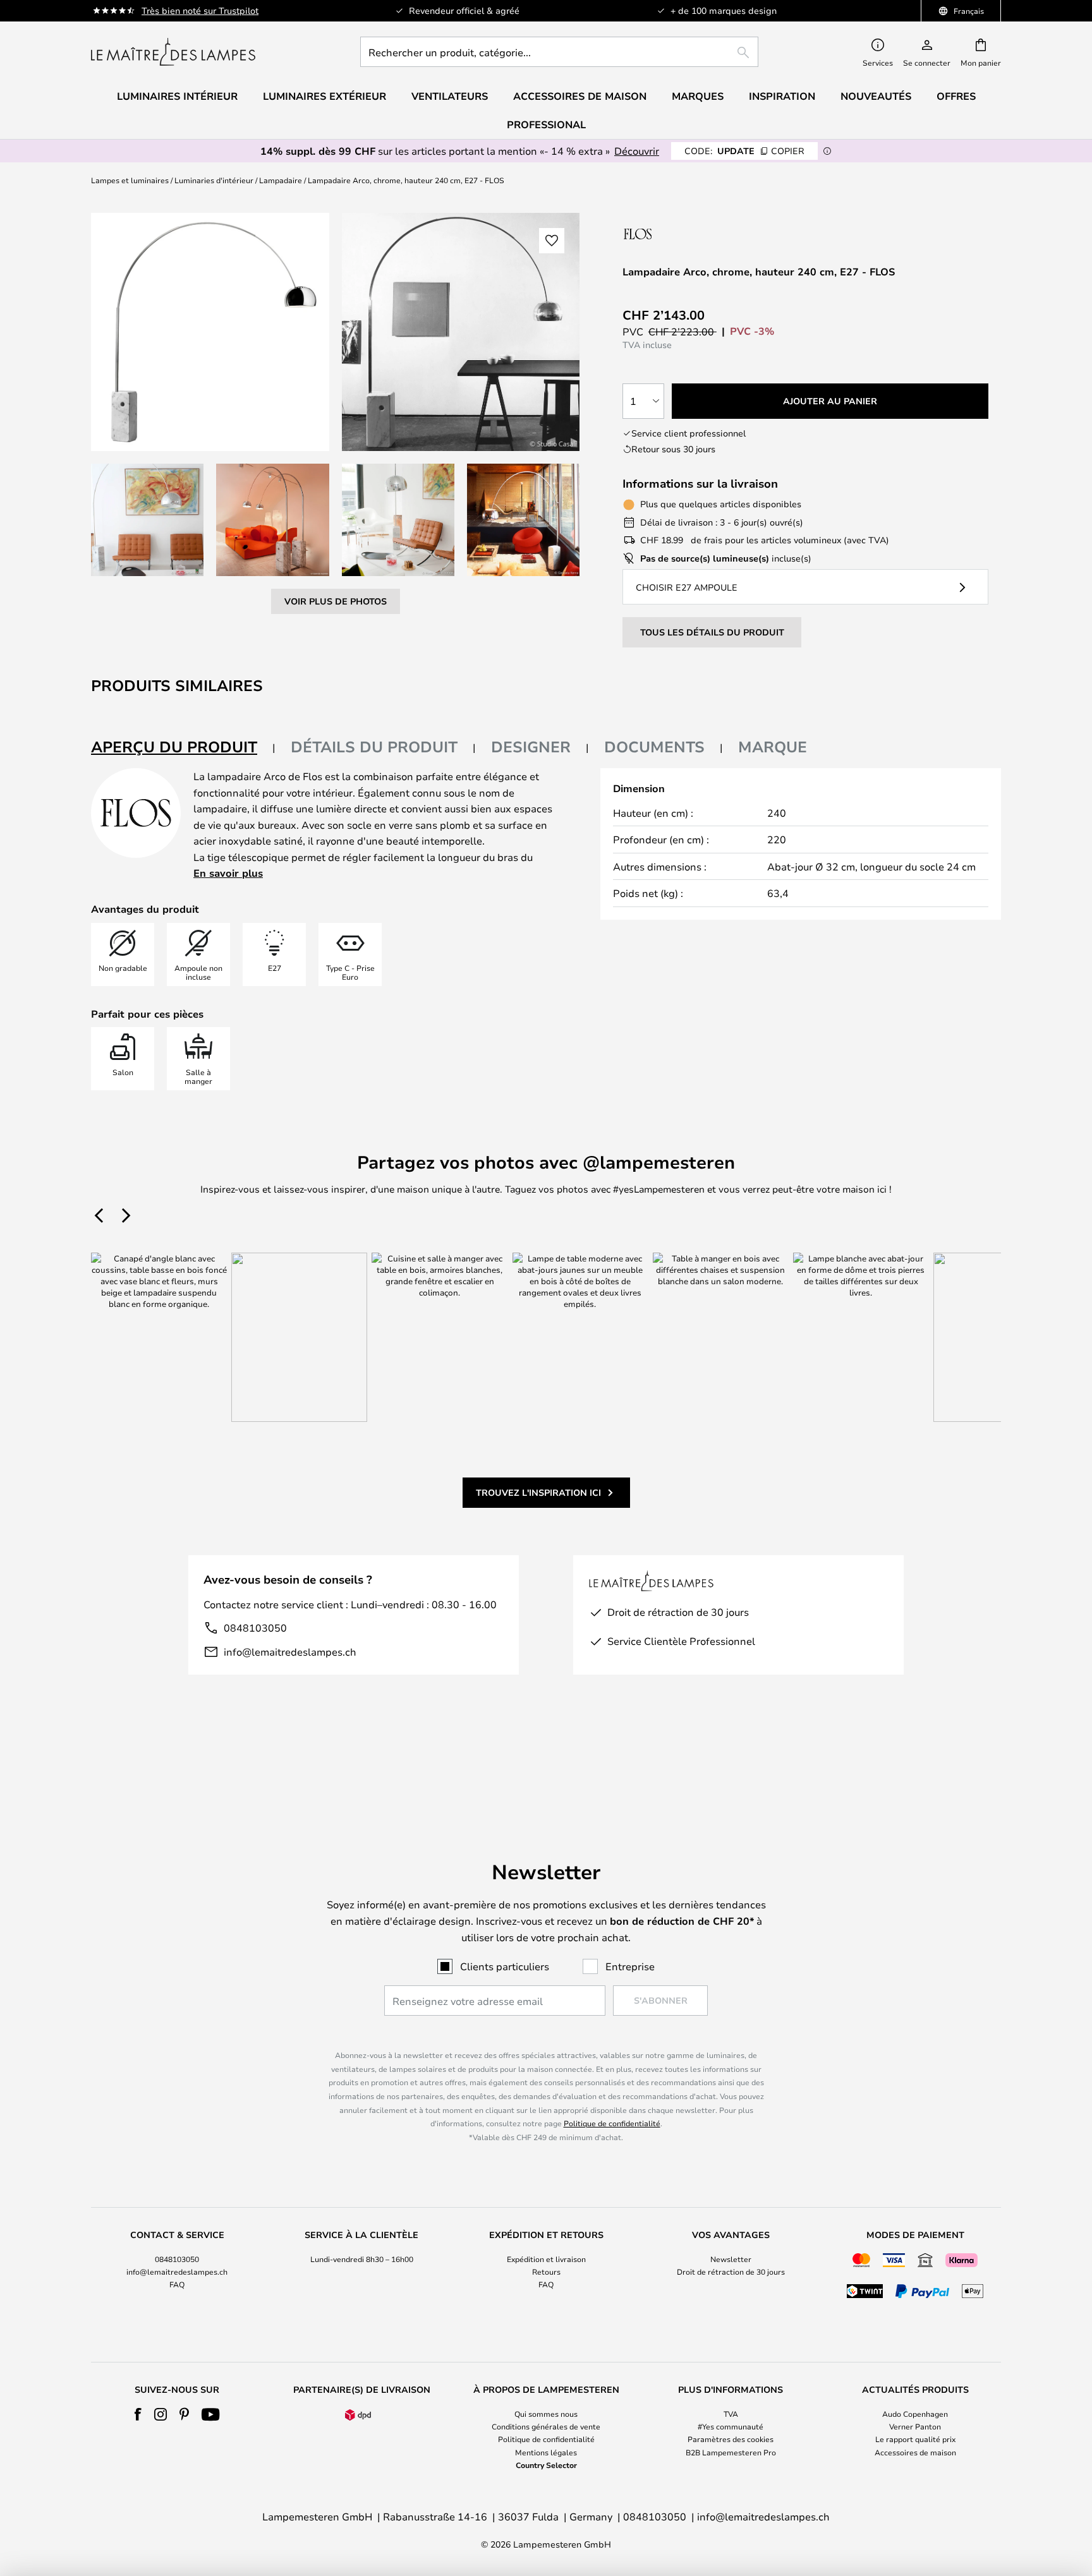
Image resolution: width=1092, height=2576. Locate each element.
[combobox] (559, 52)
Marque (773, 747)
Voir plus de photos (336, 601)
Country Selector (546, 2465)
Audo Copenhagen (915, 2414)
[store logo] (173, 52)
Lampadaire (281, 180)
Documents (654, 747)
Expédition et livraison (546, 2259)
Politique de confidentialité (612, 2123)
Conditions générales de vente (546, 2426)
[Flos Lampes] (690, 233)
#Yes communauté (731, 2426)
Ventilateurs (450, 96)
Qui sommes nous (546, 2414)
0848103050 (255, 1628)
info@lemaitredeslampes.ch (290, 1652)
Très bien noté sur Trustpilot (200, 10)
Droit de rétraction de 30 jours (731, 2272)
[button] (147, 520)
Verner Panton (915, 2426)
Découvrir (637, 151)
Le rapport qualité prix (915, 2439)
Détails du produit (374, 747)
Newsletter (731, 2259)
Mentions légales (546, 2452)
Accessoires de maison (915, 2452)
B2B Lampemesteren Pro (731, 2452)
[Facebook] (138, 2414)
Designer (531, 747)
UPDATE (744, 151)
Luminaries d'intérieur (214, 180)
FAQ (177, 2284)
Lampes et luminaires (130, 180)
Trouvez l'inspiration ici (538, 1492)
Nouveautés (876, 96)
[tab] (183, 748)
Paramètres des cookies (731, 2439)
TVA (731, 2414)
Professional (546, 124)
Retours (546, 2272)
